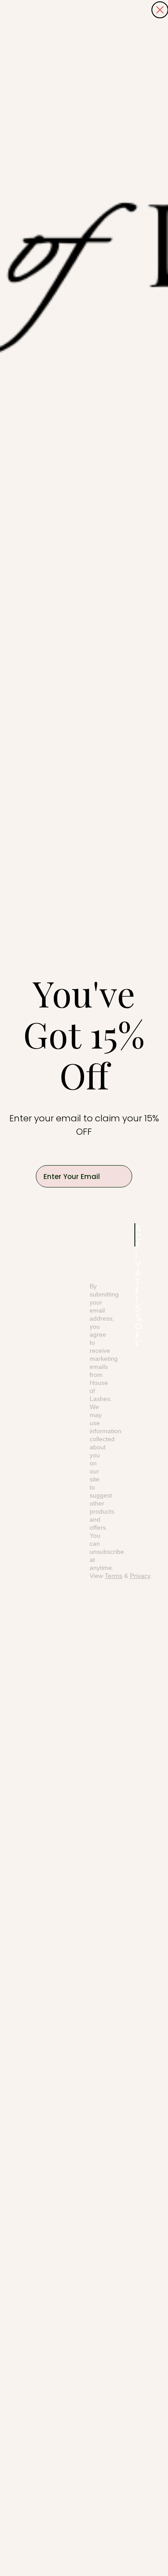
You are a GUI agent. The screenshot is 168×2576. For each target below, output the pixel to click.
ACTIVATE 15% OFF (135, 1235)
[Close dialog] (160, 10)
